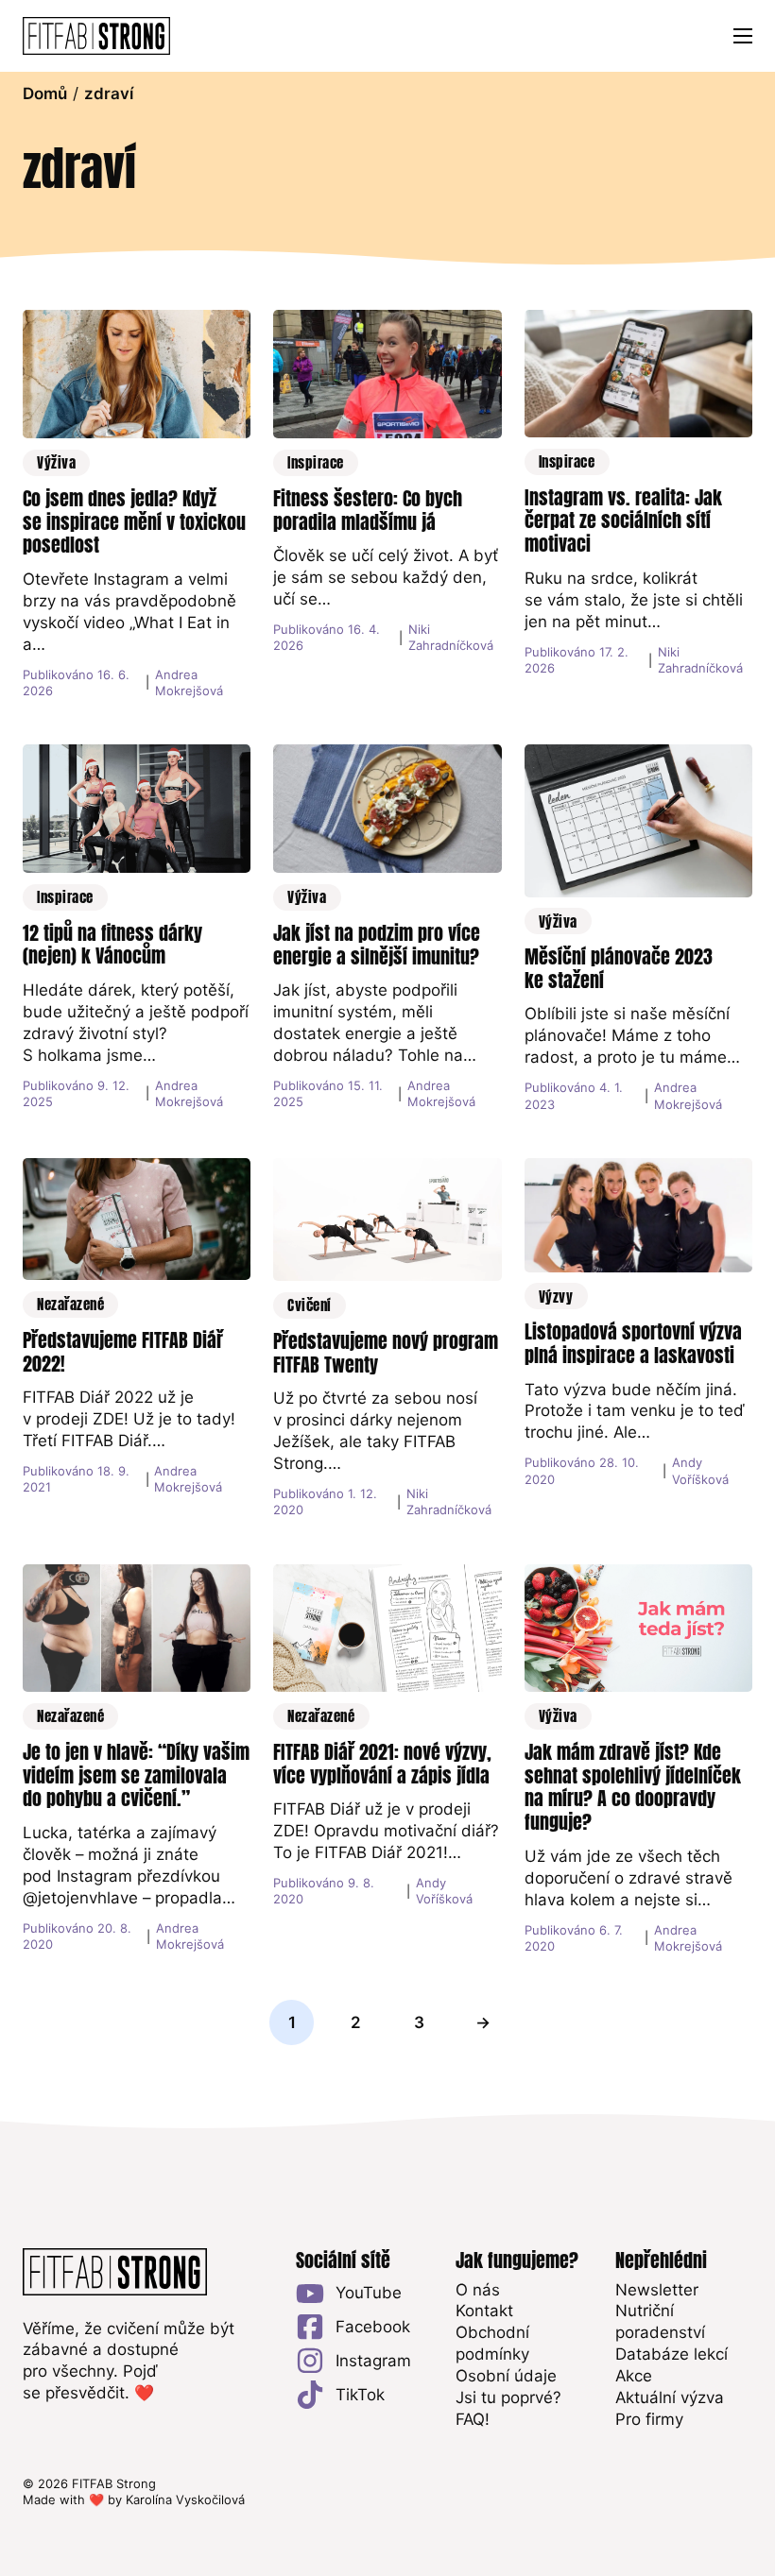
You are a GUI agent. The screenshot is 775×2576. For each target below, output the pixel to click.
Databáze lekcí (672, 2354)
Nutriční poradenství (660, 2321)
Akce (634, 2376)
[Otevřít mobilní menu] (743, 36)
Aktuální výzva (670, 2397)
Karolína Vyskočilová (185, 2499)
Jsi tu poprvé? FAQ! (508, 2408)
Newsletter (657, 2290)
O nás (478, 2290)
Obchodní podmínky (492, 2343)
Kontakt (484, 2311)
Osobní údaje (506, 2376)
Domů (45, 94)
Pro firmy (649, 2419)
